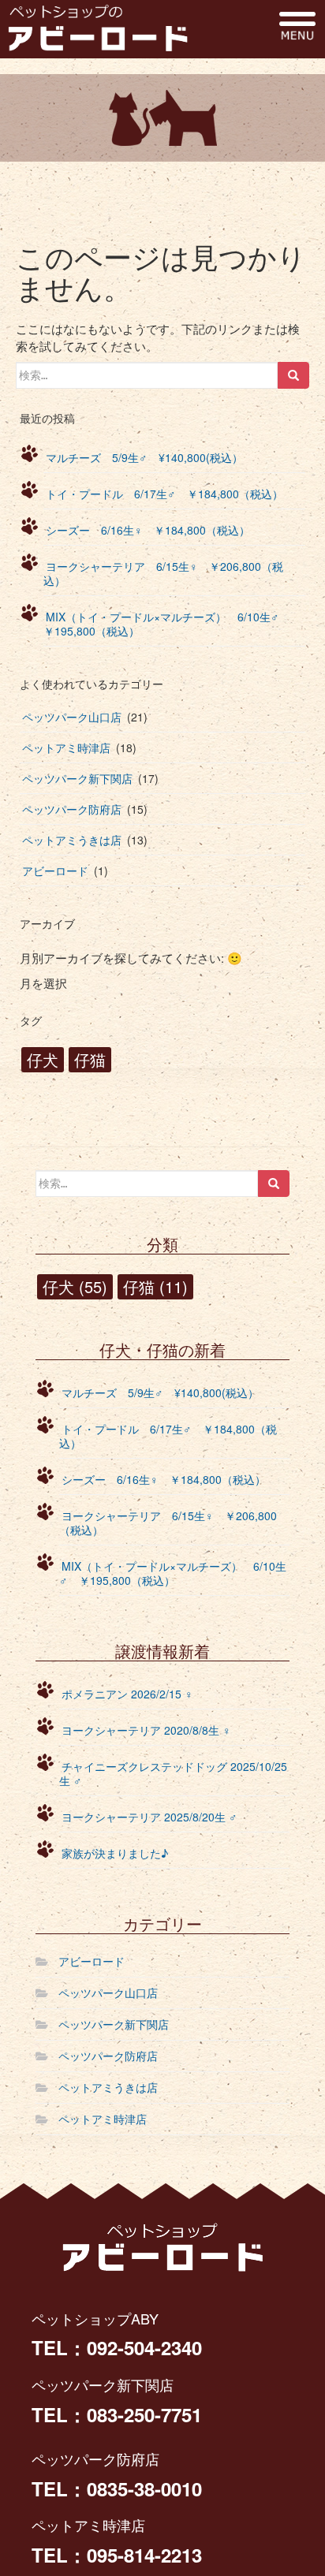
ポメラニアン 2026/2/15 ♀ (127, 1694)
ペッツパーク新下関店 (77, 778)
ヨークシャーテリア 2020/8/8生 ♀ (146, 1730)
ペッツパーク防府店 (72, 809)
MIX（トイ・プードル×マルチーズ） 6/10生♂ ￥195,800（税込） (167, 624)
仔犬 (43, 1059)
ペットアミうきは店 (72, 840)
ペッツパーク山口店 (72, 717)
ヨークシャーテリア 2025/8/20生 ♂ (149, 1817)
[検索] (293, 375)
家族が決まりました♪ (115, 1853)
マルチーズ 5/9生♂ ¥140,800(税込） (144, 457)
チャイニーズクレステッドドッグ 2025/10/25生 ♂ (173, 1773)
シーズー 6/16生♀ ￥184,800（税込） (148, 530)
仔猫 (90, 1059)
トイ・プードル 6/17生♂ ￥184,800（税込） (164, 494)
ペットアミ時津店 (66, 747)
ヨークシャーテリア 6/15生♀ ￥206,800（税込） (163, 573)
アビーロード (55, 870)
